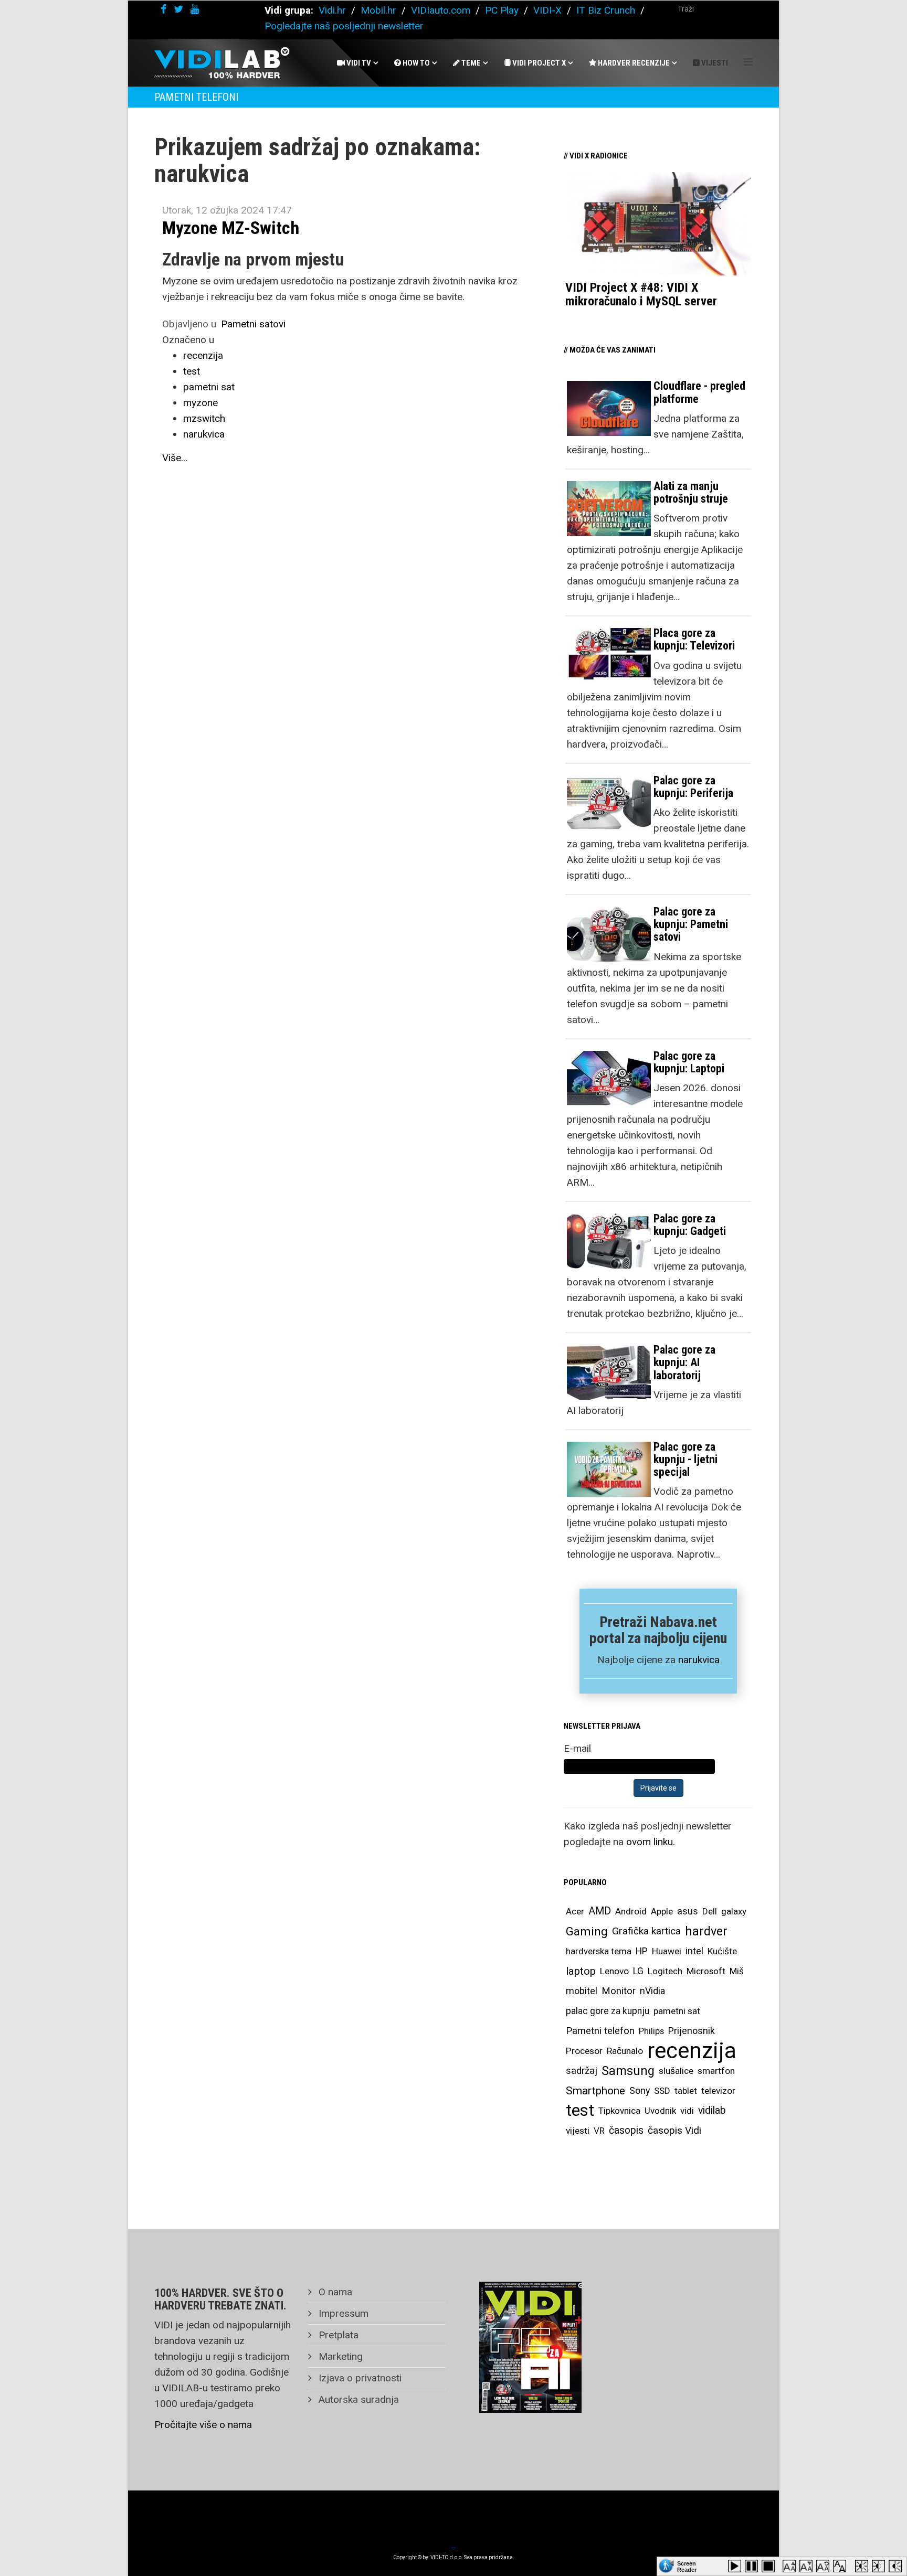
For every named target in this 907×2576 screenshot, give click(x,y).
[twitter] (178, 9)
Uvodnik (660, 2111)
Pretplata (337, 2335)
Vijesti (714, 63)
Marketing (339, 2356)
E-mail (577, 1748)
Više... (175, 458)
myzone (201, 403)
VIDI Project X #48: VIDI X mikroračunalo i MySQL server (641, 294)
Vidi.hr (334, 10)
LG (638, 1971)
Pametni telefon (600, 2031)
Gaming (587, 1931)
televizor (718, 2091)
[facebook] (164, 9)
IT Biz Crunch (606, 10)
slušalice (676, 2071)
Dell (710, 1911)
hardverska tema (599, 1951)
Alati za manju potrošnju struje (691, 492)
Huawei (667, 1951)
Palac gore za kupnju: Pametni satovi (691, 924)
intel (694, 1951)
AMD (600, 1911)
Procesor (584, 2051)
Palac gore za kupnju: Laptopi (689, 1062)
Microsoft (706, 1971)
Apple (662, 1911)
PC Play (502, 10)
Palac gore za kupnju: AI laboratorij (684, 1362)
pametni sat (209, 387)
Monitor (619, 1991)
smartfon (716, 2071)
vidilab (712, 2110)
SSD (662, 2091)
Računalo (625, 2051)
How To (415, 63)
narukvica (204, 434)
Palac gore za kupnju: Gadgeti (690, 1225)
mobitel (582, 1991)
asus (688, 1911)
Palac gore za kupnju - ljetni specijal (685, 1459)
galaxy (734, 1911)
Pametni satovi (253, 324)
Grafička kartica (646, 1931)
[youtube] (195, 9)
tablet (686, 2091)
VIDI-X (549, 10)
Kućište (722, 1951)
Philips (651, 2031)
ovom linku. (651, 1842)
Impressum (342, 2313)
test (192, 371)
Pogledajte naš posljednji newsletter (344, 26)
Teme (470, 63)
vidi (687, 2111)
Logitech (665, 1971)
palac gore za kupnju (608, 2011)
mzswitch (204, 418)
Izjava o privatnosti (359, 2378)
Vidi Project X (538, 63)
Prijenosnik (692, 2031)
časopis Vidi (674, 2130)
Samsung (628, 2071)
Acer (575, 1911)
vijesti (578, 2131)
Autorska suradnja (357, 2399)
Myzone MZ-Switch (231, 228)
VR (599, 2131)
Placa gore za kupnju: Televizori (694, 639)
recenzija (203, 355)
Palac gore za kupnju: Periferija (693, 787)
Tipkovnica (619, 2111)
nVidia (652, 1991)
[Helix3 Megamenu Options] (748, 62)
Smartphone (595, 2091)
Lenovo (614, 1971)
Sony (640, 2091)
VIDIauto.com (441, 10)
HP (642, 1951)
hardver (706, 1931)
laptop (581, 1971)
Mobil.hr (378, 10)
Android (631, 1911)
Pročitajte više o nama (203, 2425)
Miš (737, 1971)
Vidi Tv (358, 63)
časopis (626, 2130)
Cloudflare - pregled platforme (699, 392)
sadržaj (582, 2071)
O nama (334, 2292)
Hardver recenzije (633, 63)
